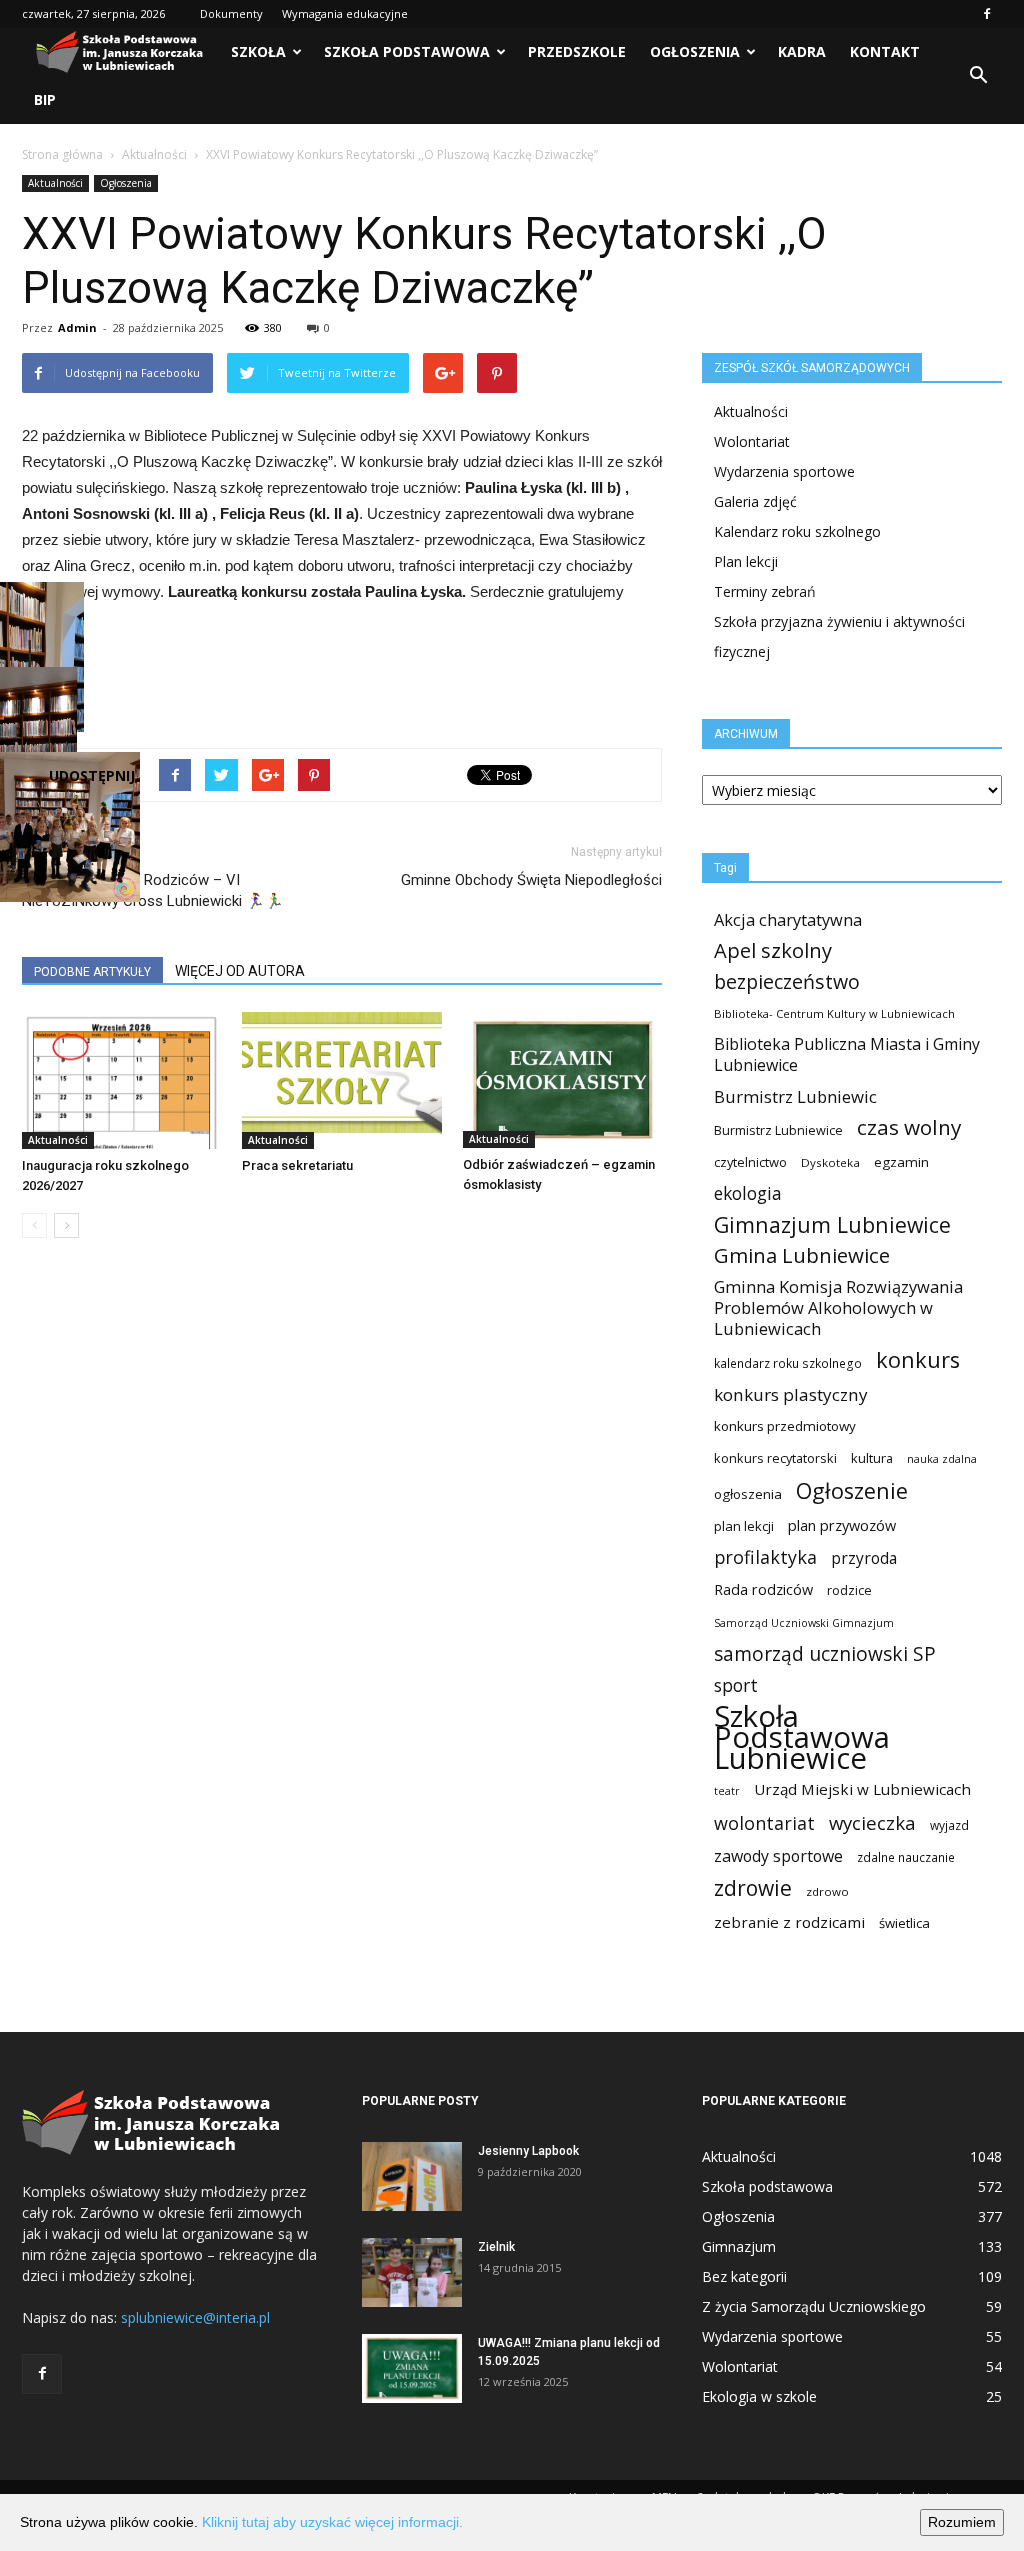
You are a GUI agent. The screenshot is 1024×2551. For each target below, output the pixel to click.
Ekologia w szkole (759, 2396)
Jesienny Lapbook (528, 2151)
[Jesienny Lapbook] (412, 2176)
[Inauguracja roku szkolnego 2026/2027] (121, 1080)
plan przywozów (842, 1525)
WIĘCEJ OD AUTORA (240, 971)
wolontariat (764, 1823)
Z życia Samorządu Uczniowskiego (814, 2306)
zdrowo (827, 1891)
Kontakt (885, 51)
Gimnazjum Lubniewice (832, 1224)
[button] (978, 76)
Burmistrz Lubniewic (795, 1096)
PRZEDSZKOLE (577, 51)
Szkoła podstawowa (407, 51)
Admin (77, 327)
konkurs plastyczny (791, 1394)
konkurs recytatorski (775, 1458)
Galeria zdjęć (755, 501)
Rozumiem (962, 2522)
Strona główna (62, 154)
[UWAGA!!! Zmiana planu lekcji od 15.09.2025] (412, 2368)
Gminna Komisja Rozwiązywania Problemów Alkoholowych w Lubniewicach (838, 1307)
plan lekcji (744, 1526)
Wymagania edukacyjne (345, 13)
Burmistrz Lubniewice (778, 1130)
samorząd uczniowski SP (825, 1654)
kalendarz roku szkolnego (788, 1363)
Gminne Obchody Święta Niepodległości (531, 880)
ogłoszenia (748, 1494)
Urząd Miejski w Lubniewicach (862, 1789)
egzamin (901, 1162)
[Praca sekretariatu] (341, 1080)
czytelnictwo (750, 1162)
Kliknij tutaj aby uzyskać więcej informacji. (332, 2522)
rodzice (849, 1590)
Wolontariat (752, 441)
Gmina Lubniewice (802, 1255)
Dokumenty (231, 13)
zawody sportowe (778, 1856)
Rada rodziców (763, 1589)
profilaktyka (765, 1557)
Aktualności (154, 154)
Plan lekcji (746, 561)
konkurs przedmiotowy (785, 1426)
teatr (727, 1791)
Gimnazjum (739, 2246)
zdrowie (753, 1888)
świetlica (904, 1923)
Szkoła (258, 51)
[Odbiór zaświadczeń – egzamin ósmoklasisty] (562, 1080)
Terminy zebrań (765, 591)
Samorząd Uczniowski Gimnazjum (804, 1623)
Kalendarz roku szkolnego (797, 531)
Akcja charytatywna (788, 919)
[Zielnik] (412, 2272)
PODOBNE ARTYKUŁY (92, 972)
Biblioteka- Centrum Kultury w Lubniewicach (834, 1013)
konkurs (918, 1359)
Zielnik (496, 2247)
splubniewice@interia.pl (195, 2317)
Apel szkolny (773, 950)
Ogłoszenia (695, 51)
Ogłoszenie (852, 1490)
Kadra (802, 51)
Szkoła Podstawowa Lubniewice (802, 1737)
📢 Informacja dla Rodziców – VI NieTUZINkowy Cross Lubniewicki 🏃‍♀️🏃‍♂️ (153, 890)
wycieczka (872, 1822)
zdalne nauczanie (906, 1857)
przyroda (864, 1558)
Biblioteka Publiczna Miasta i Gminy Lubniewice (847, 1055)
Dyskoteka (830, 1162)
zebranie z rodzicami (789, 1922)
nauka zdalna (942, 1459)
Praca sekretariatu (297, 1165)
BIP (45, 99)
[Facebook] (987, 14)
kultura (872, 1458)
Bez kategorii (744, 2276)
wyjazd (949, 1825)
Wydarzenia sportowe (784, 471)
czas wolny (909, 1127)
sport (736, 1685)
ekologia (748, 1193)
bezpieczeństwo (787, 981)
